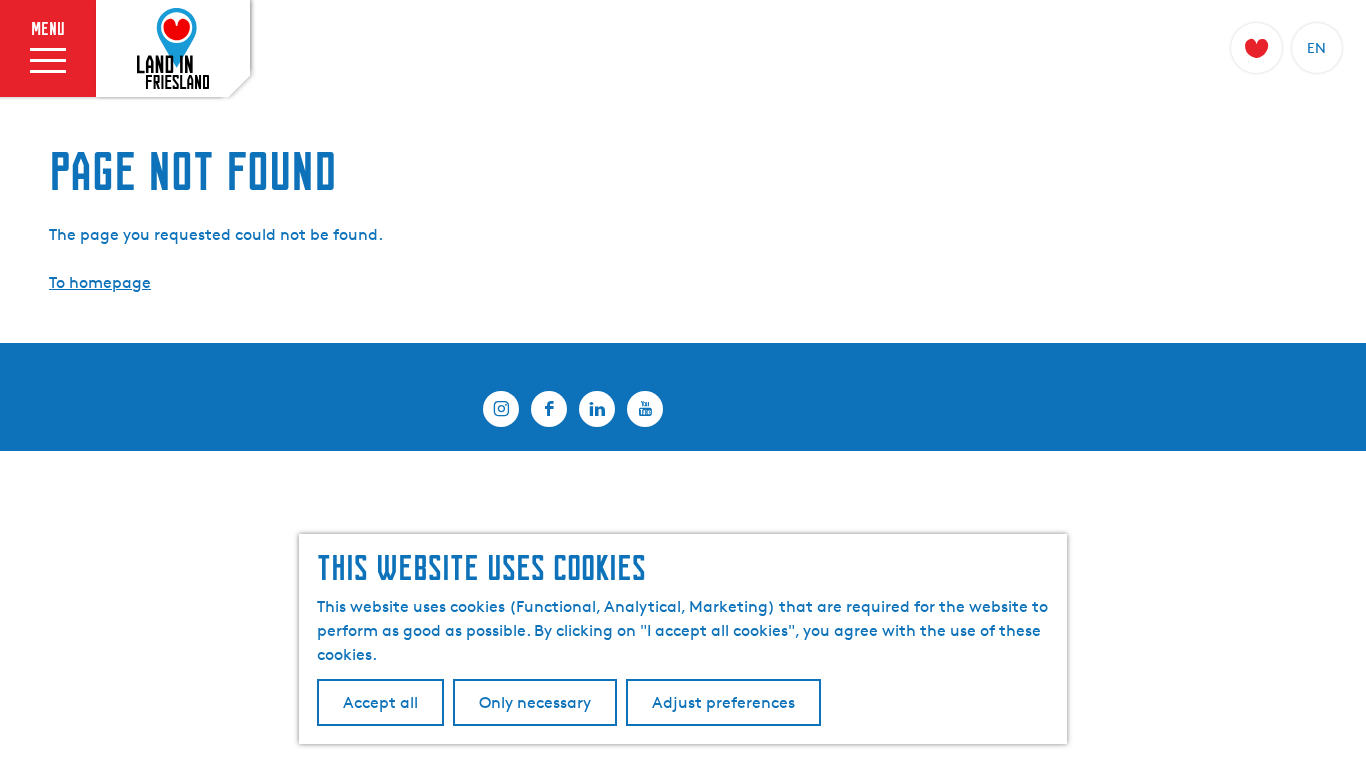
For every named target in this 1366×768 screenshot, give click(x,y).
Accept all (380, 702)
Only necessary (535, 702)
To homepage (100, 282)
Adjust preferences (723, 702)
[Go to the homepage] (173, 49)
